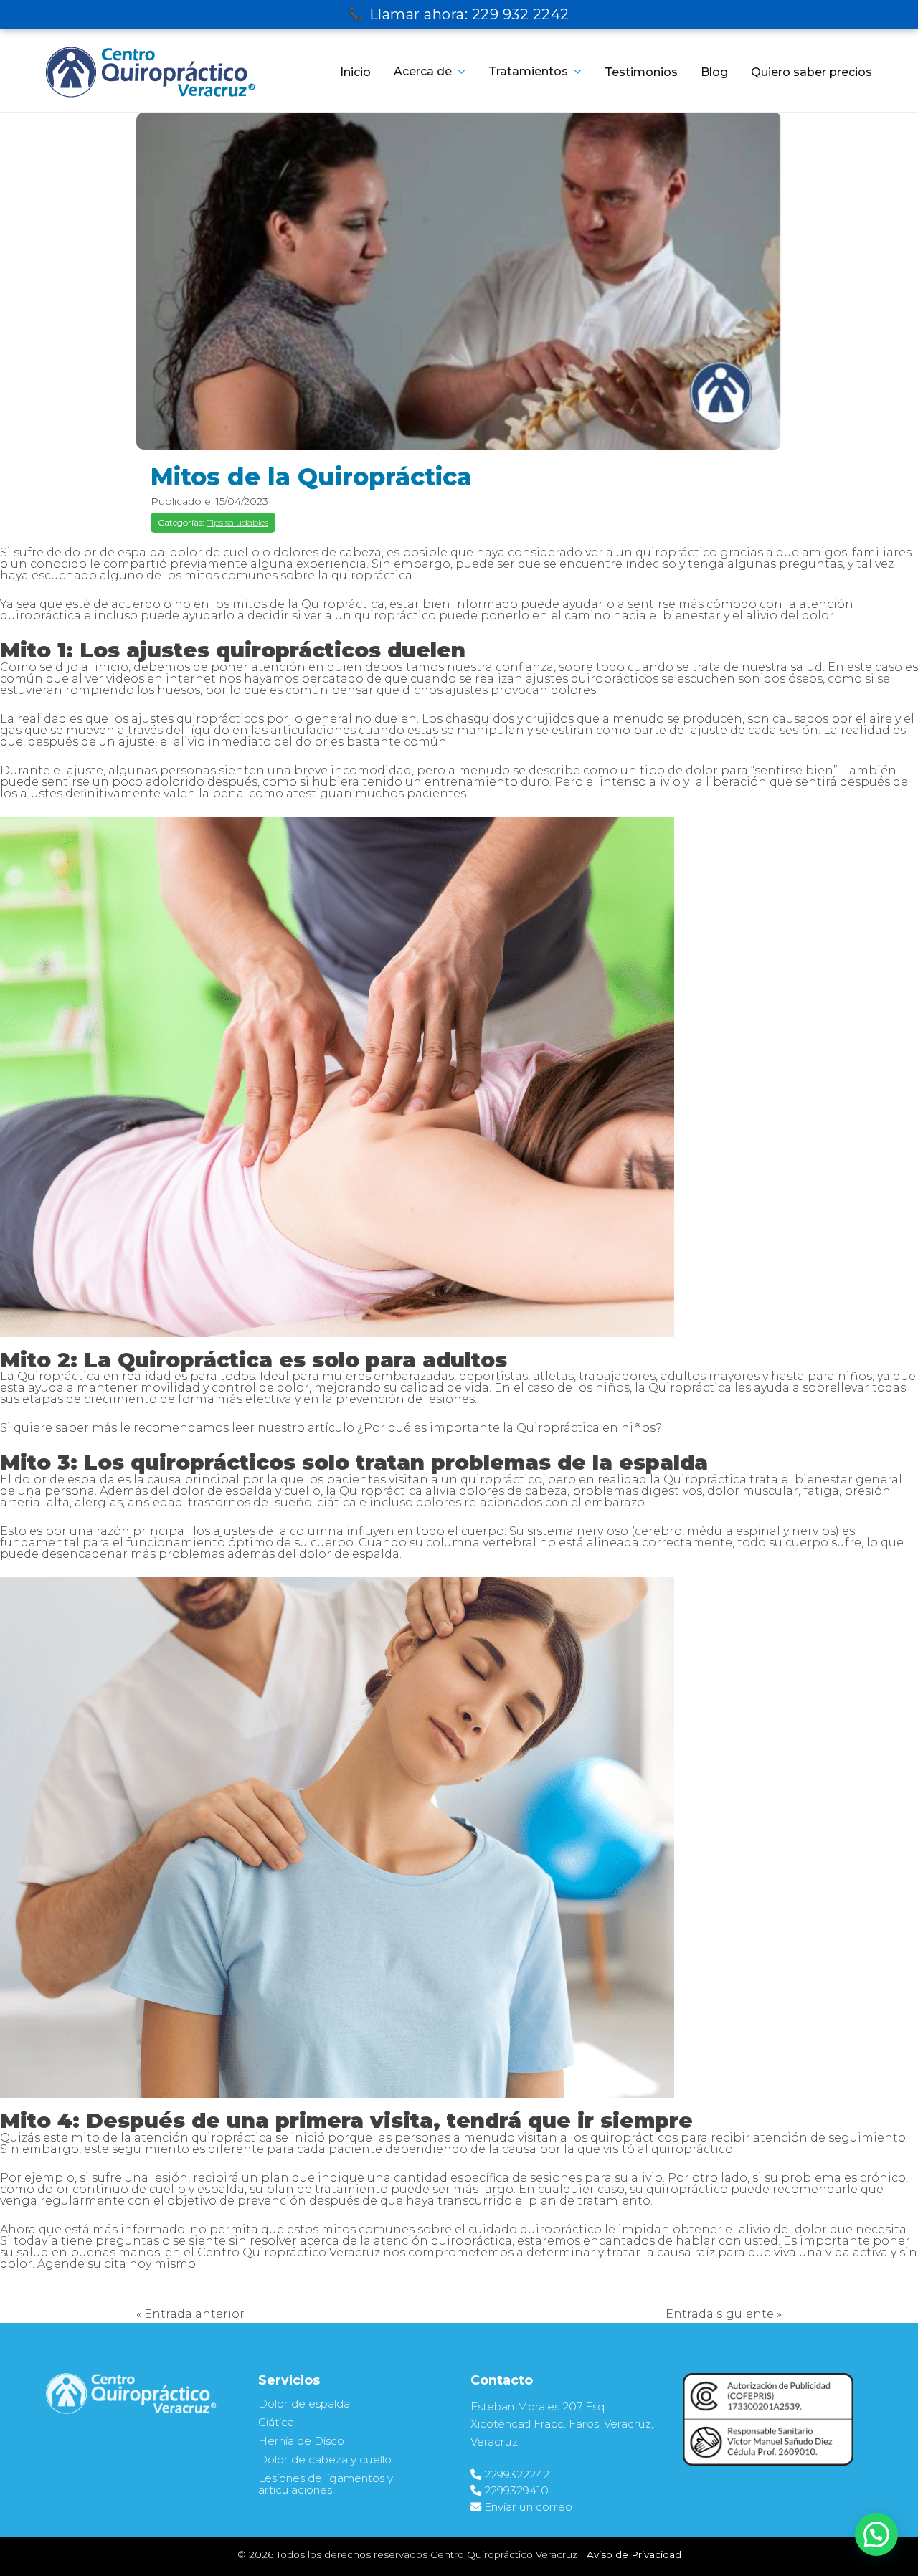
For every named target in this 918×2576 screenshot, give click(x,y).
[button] (876, 2534)
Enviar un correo (528, 2507)
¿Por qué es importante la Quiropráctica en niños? (510, 1428)
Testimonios (641, 72)
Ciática (276, 2422)
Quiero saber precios (811, 72)
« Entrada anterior (190, 2314)
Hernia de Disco (301, 2441)
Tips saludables (237, 522)
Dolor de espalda (304, 2404)
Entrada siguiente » (724, 2314)
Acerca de (423, 71)
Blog (714, 72)
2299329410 (516, 2490)
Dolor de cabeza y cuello (325, 2459)
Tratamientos (528, 71)
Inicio (355, 72)
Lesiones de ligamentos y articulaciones (326, 2484)
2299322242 (517, 2475)
